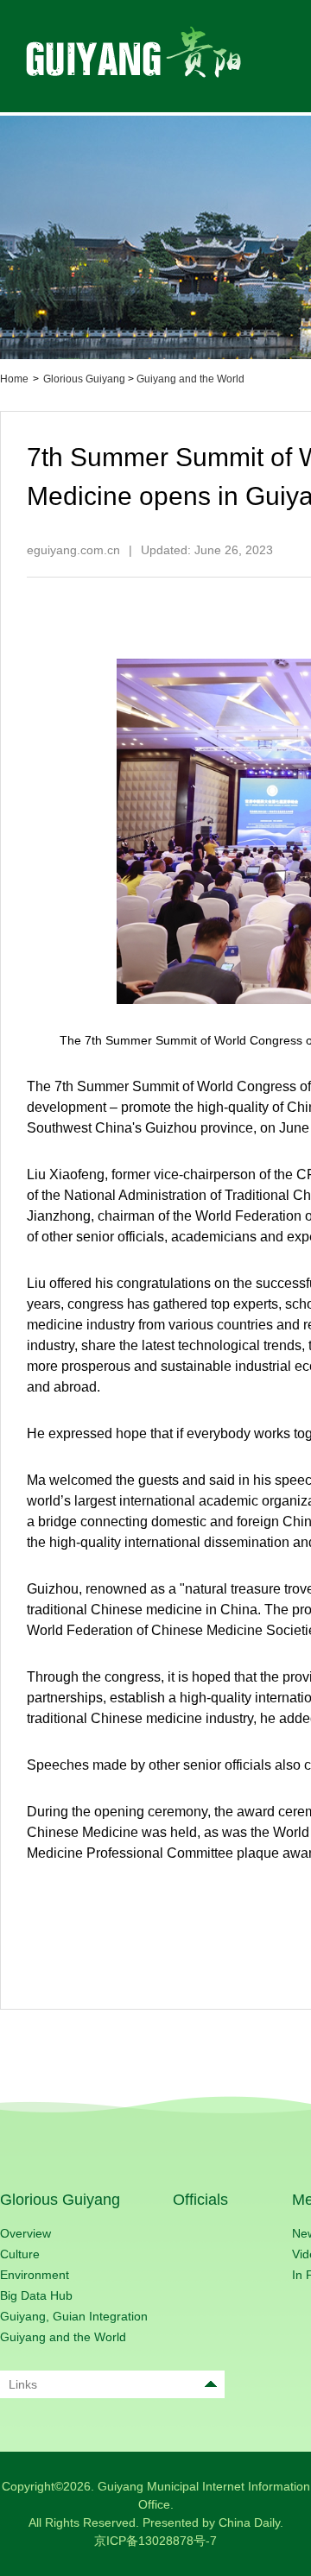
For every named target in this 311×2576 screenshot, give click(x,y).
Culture (20, 2254)
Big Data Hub (36, 2295)
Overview (25, 2233)
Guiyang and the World (190, 379)
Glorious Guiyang (84, 379)
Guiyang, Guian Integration (74, 2316)
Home (14, 379)
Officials (200, 2200)
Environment (35, 2275)
